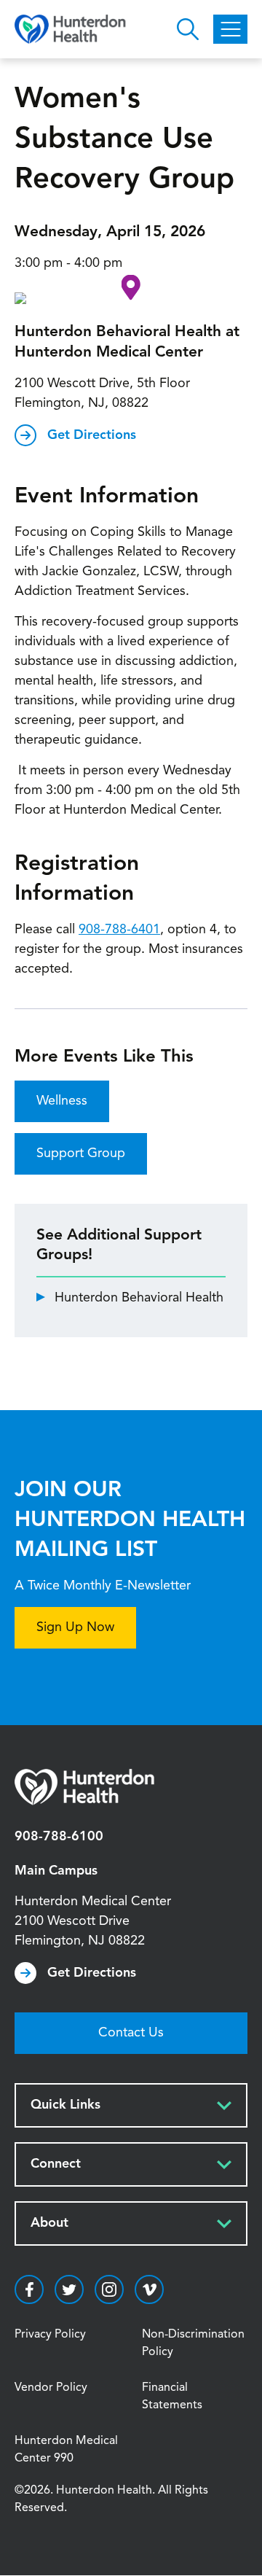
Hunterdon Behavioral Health (139, 1298)
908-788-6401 (119, 930)
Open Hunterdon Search (188, 29)
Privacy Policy (50, 2335)
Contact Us (131, 2033)
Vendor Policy (51, 2388)
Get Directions (92, 435)
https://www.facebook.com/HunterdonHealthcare (29, 2289)
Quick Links (65, 2105)
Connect (56, 2164)
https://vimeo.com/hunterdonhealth (149, 2289)
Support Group (81, 1153)
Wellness (62, 1101)
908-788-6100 (59, 1837)
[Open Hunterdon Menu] (230, 29)
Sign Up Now (75, 1627)
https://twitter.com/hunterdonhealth (69, 2289)
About (49, 2223)
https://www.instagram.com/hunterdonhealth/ (109, 2289)
